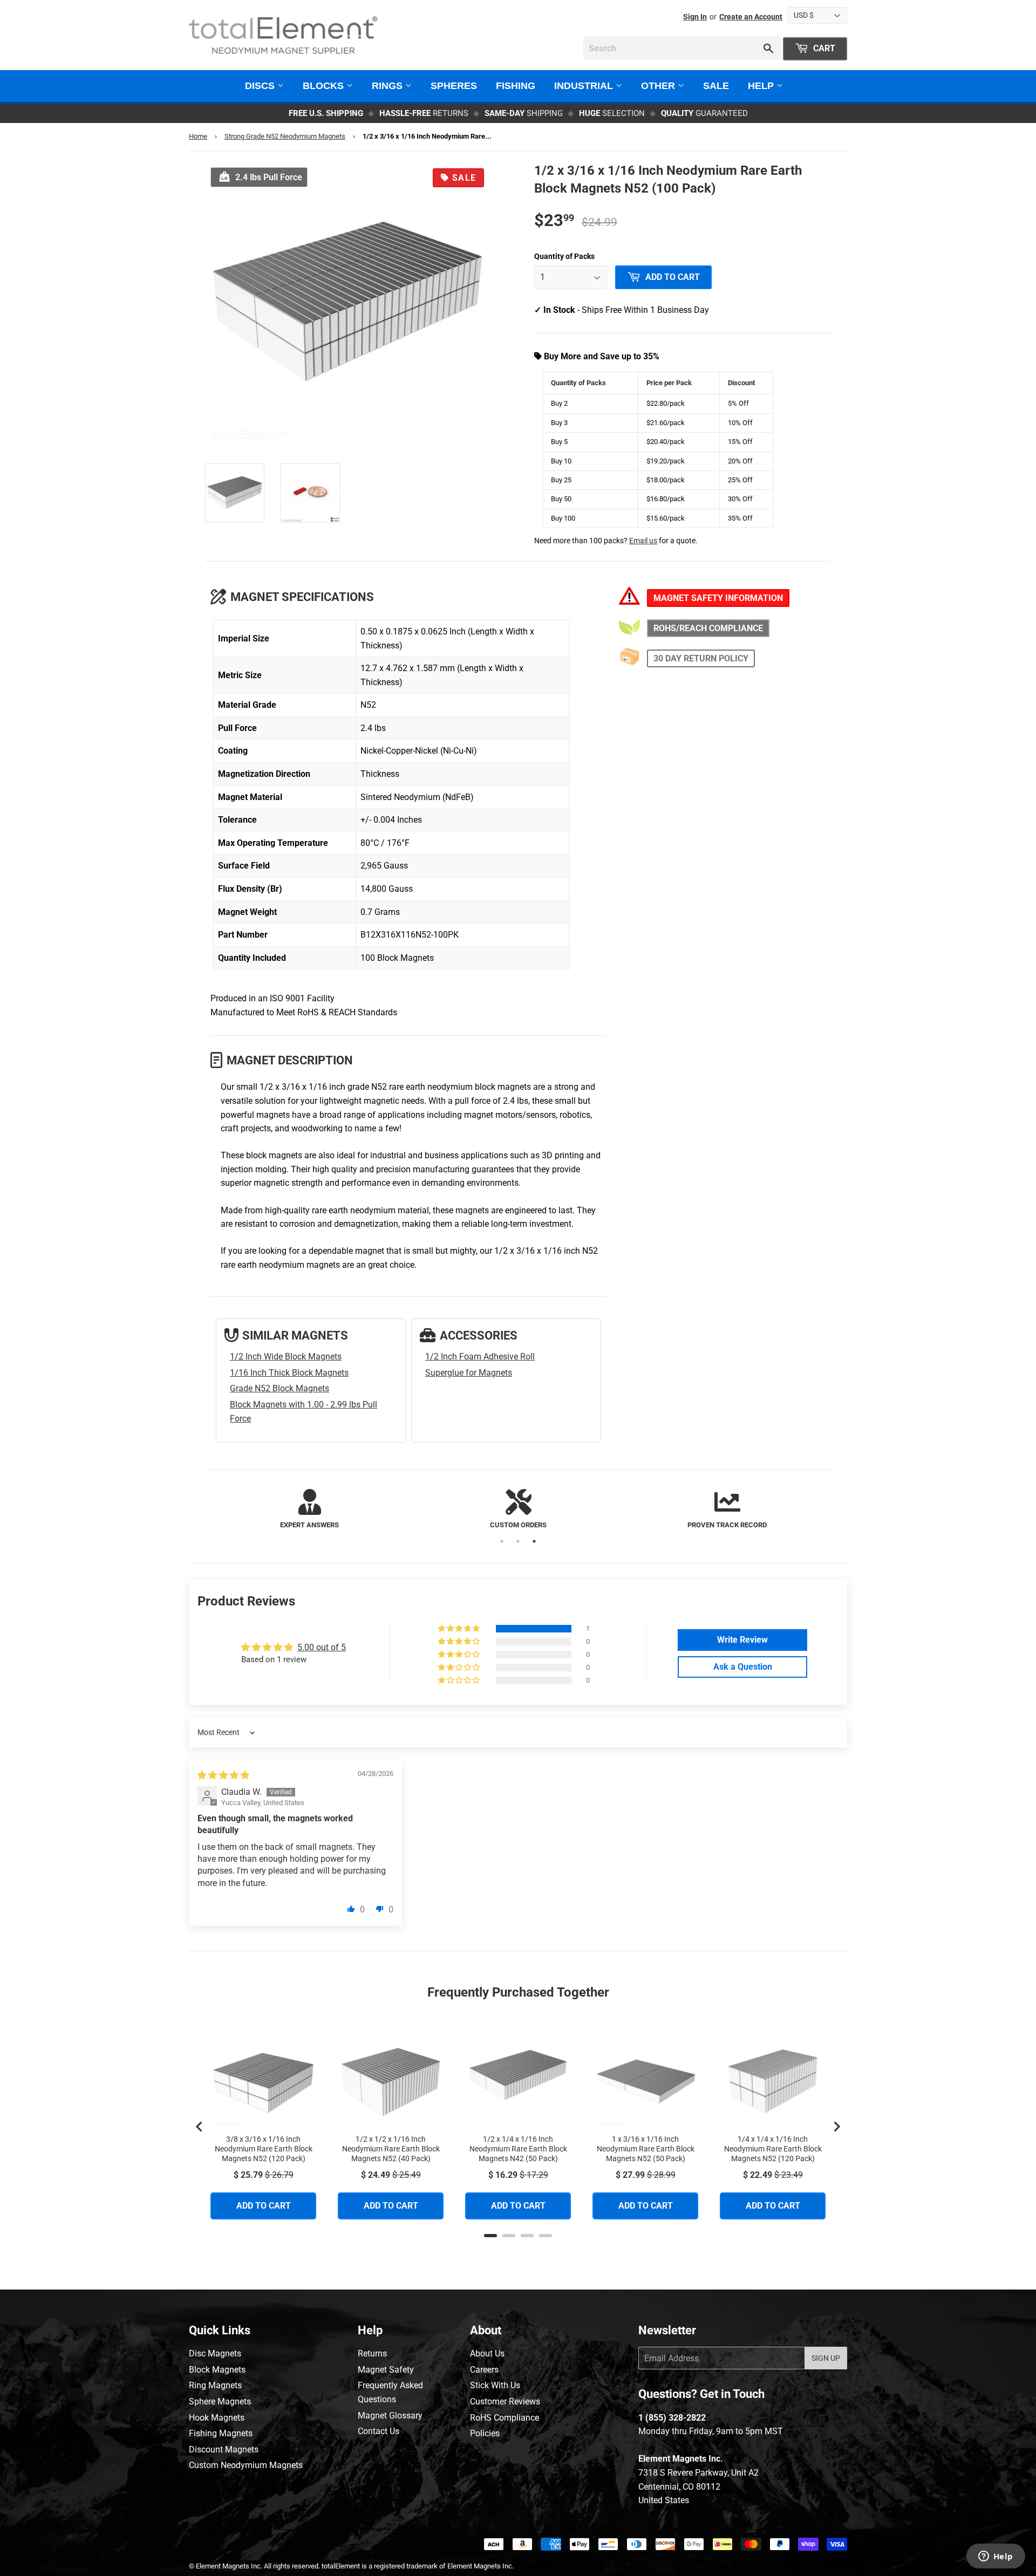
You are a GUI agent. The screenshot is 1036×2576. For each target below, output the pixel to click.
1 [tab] (502, 1541)
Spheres (454, 86)
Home (198, 136)
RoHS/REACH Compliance (708, 628)
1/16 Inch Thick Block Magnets (289, 1373)
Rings (388, 86)
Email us (643, 541)
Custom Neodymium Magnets (246, 2465)
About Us (487, 2353)
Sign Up (826, 2358)
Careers (484, 2370)
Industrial (585, 86)
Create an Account (751, 17)
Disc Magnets (215, 2353)
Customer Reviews (505, 2401)
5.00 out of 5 (322, 1647)
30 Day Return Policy (701, 658)
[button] (460, 1629)
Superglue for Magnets (469, 1373)
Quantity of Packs (564, 256)
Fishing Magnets (221, 2433)
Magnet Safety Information (718, 598)
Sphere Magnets (220, 2401)
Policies (485, 2433)
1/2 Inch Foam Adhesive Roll (480, 1357)
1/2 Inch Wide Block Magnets (286, 1357)
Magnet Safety (386, 2370)
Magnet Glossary (390, 2416)
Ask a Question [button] (743, 1667)
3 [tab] (534, 1541)
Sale (716, 86)
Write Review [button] (742, 1640)
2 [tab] (518, 1541)
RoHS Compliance (505, 2418)
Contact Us (379, 2431)
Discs (261, 86)
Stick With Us (495, 2385)
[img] (223, 1775)
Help (762, 86)
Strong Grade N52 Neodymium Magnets (285, 136)
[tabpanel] (309, 1510)
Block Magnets (217, 2370)
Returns (372, 2353)
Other (659, 86)
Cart (823, 48)
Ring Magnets (215, 2385)
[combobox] (682, 48)
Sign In (695, 17)
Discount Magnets (224, 2449)
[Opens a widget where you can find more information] (996, 2557)
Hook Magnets (217, 2418)
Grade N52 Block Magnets (280, 1388)
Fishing (516, 86)
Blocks (325, 86)
